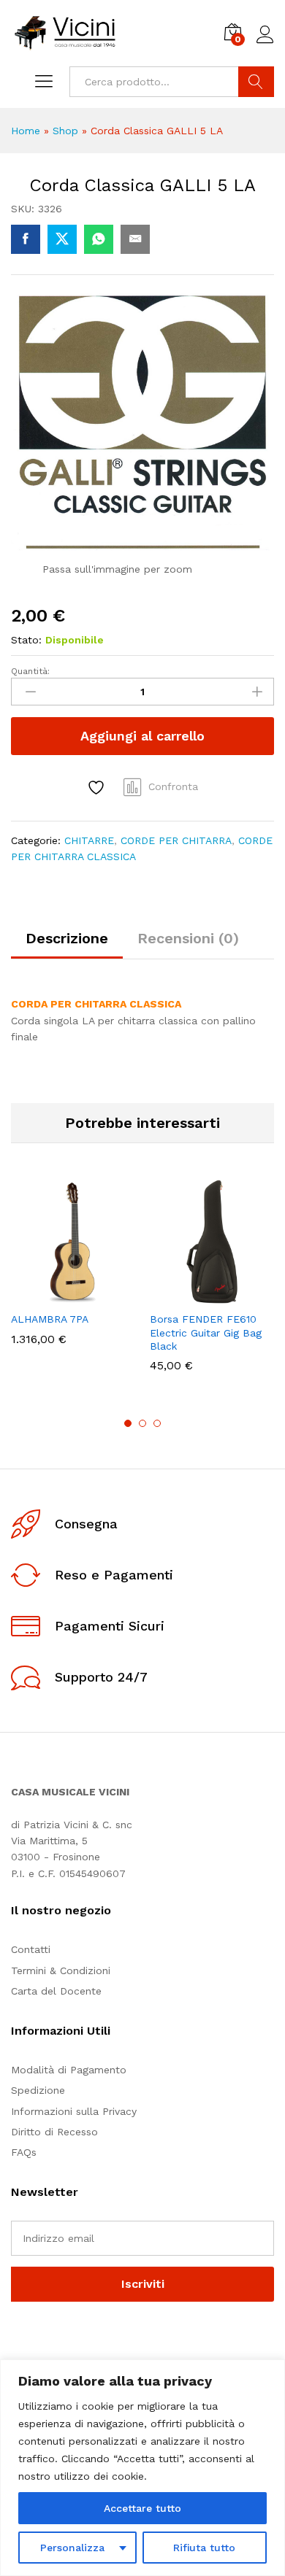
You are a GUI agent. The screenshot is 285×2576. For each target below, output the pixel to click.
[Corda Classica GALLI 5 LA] (26, 239)
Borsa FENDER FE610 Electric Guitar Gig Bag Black (206, 1332)
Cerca (256, 82)
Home (26, 131)
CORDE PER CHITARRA (176, 840)
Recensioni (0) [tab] (188, 938)
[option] (73, 1273)
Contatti (31, 1949)
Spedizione (38, 2090)
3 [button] (157, 1423)
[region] (142, 2468)
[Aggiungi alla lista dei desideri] (98, 788)
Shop (65, 131)
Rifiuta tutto (204, 2548)
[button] (37, 1295)
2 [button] (142, 1423)
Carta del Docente (56, 1991)
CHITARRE (89, 840)
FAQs (24, 2152)
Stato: (26, 640)
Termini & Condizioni (61, 1970)
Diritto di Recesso (54, 2132)
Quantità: (30, 671)
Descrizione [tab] (67, 938)
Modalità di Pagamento (69, 2070)
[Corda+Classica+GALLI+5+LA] (62, 239)
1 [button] (128, 1423)
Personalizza (72, 2548)
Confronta (173, 786)
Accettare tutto (142, 2508)
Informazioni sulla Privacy (74, 2111)
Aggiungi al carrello (142, 736)
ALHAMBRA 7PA (50, 1319)
